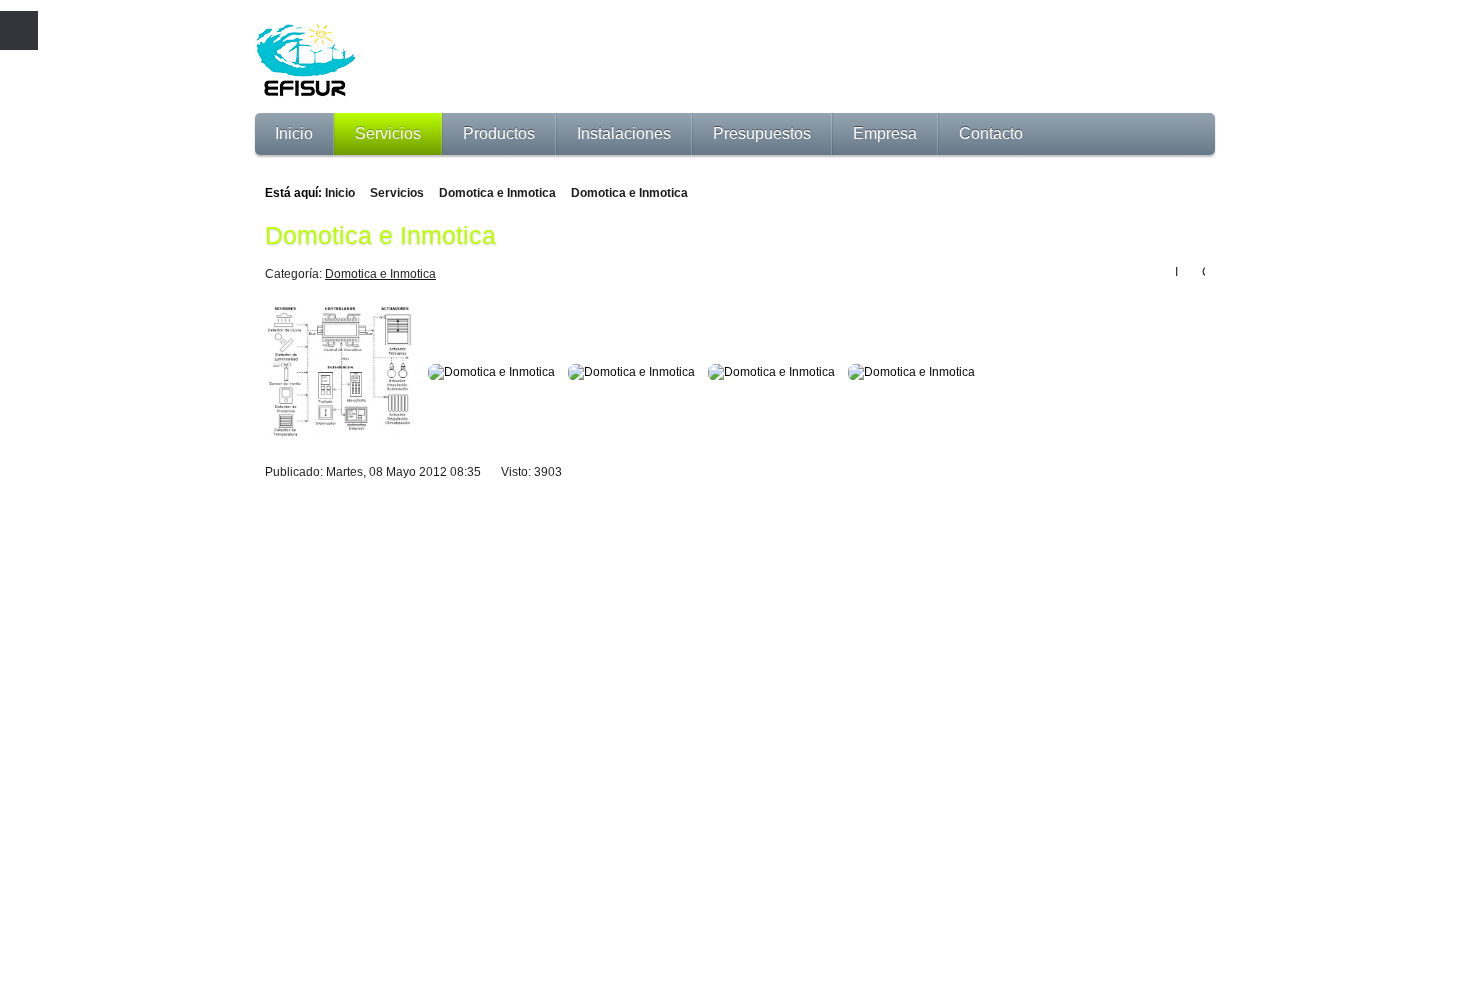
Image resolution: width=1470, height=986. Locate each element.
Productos (499, 133)
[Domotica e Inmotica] (345, 376)
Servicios (388, 133)
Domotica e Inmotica (497, 193)
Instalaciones (624, 133)
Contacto (991, 133)
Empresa (885, 133)
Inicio (294, 133)
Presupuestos (762, 133)
